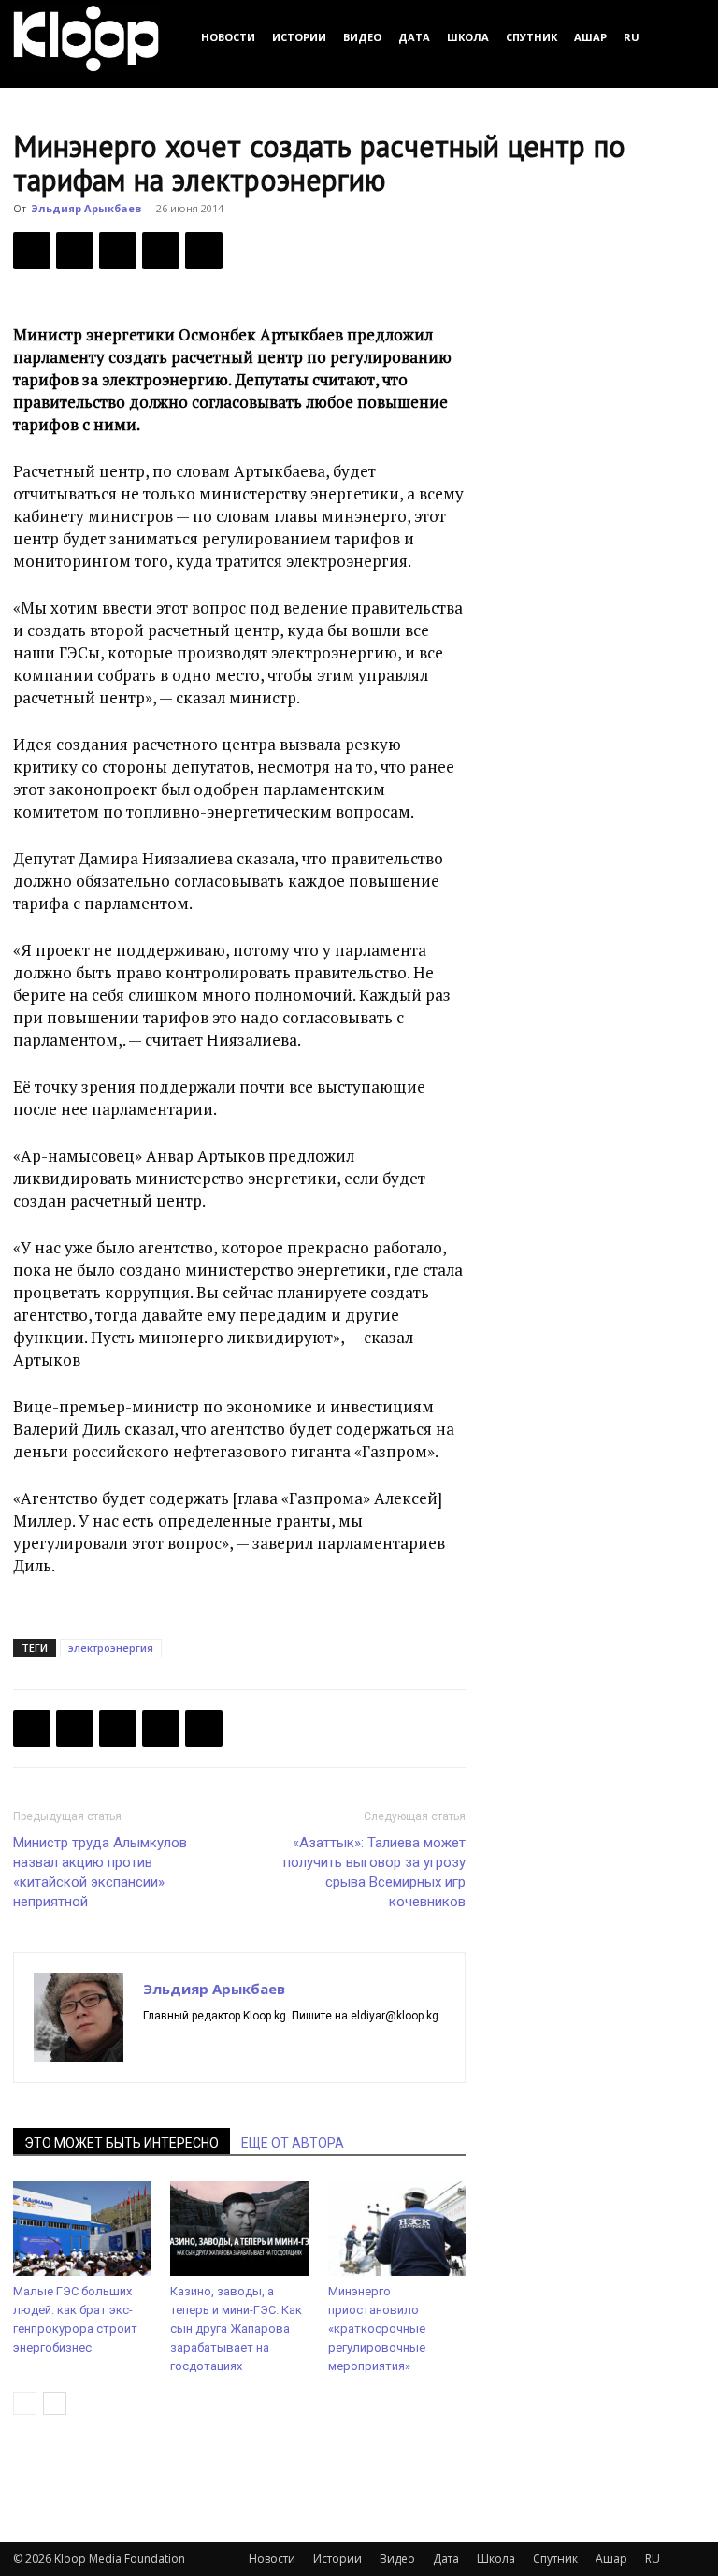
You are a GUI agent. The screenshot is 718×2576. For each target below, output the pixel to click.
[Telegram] (161, 251)
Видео (362, 37)
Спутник (531, 37)
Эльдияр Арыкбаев (86, 208)
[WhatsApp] (204, 251)
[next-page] (55, 2403)
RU (632, 37)
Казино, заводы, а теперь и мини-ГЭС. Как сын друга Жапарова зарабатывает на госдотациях (236, 2329)
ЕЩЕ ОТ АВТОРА (293, 2143)
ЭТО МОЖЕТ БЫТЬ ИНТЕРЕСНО (122, 2143)
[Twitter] (75, 251)
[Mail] (192, 2048)
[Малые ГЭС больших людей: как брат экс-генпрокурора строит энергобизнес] (82, 2229)
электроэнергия (111, 1648)
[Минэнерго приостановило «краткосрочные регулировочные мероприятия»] (397, 2229)
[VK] (118, 251)
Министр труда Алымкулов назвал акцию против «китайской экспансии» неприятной (100, 1872)
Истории (299, 37)
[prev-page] (25, 2403)
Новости (228, 37)
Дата (414, 37)
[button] (682, 37)
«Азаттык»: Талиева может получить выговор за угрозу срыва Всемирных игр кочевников (374, 1872)
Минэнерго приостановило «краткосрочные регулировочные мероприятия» (377, 2329)
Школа (468, 37)
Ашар (590, 37)
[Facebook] (32, 251)
